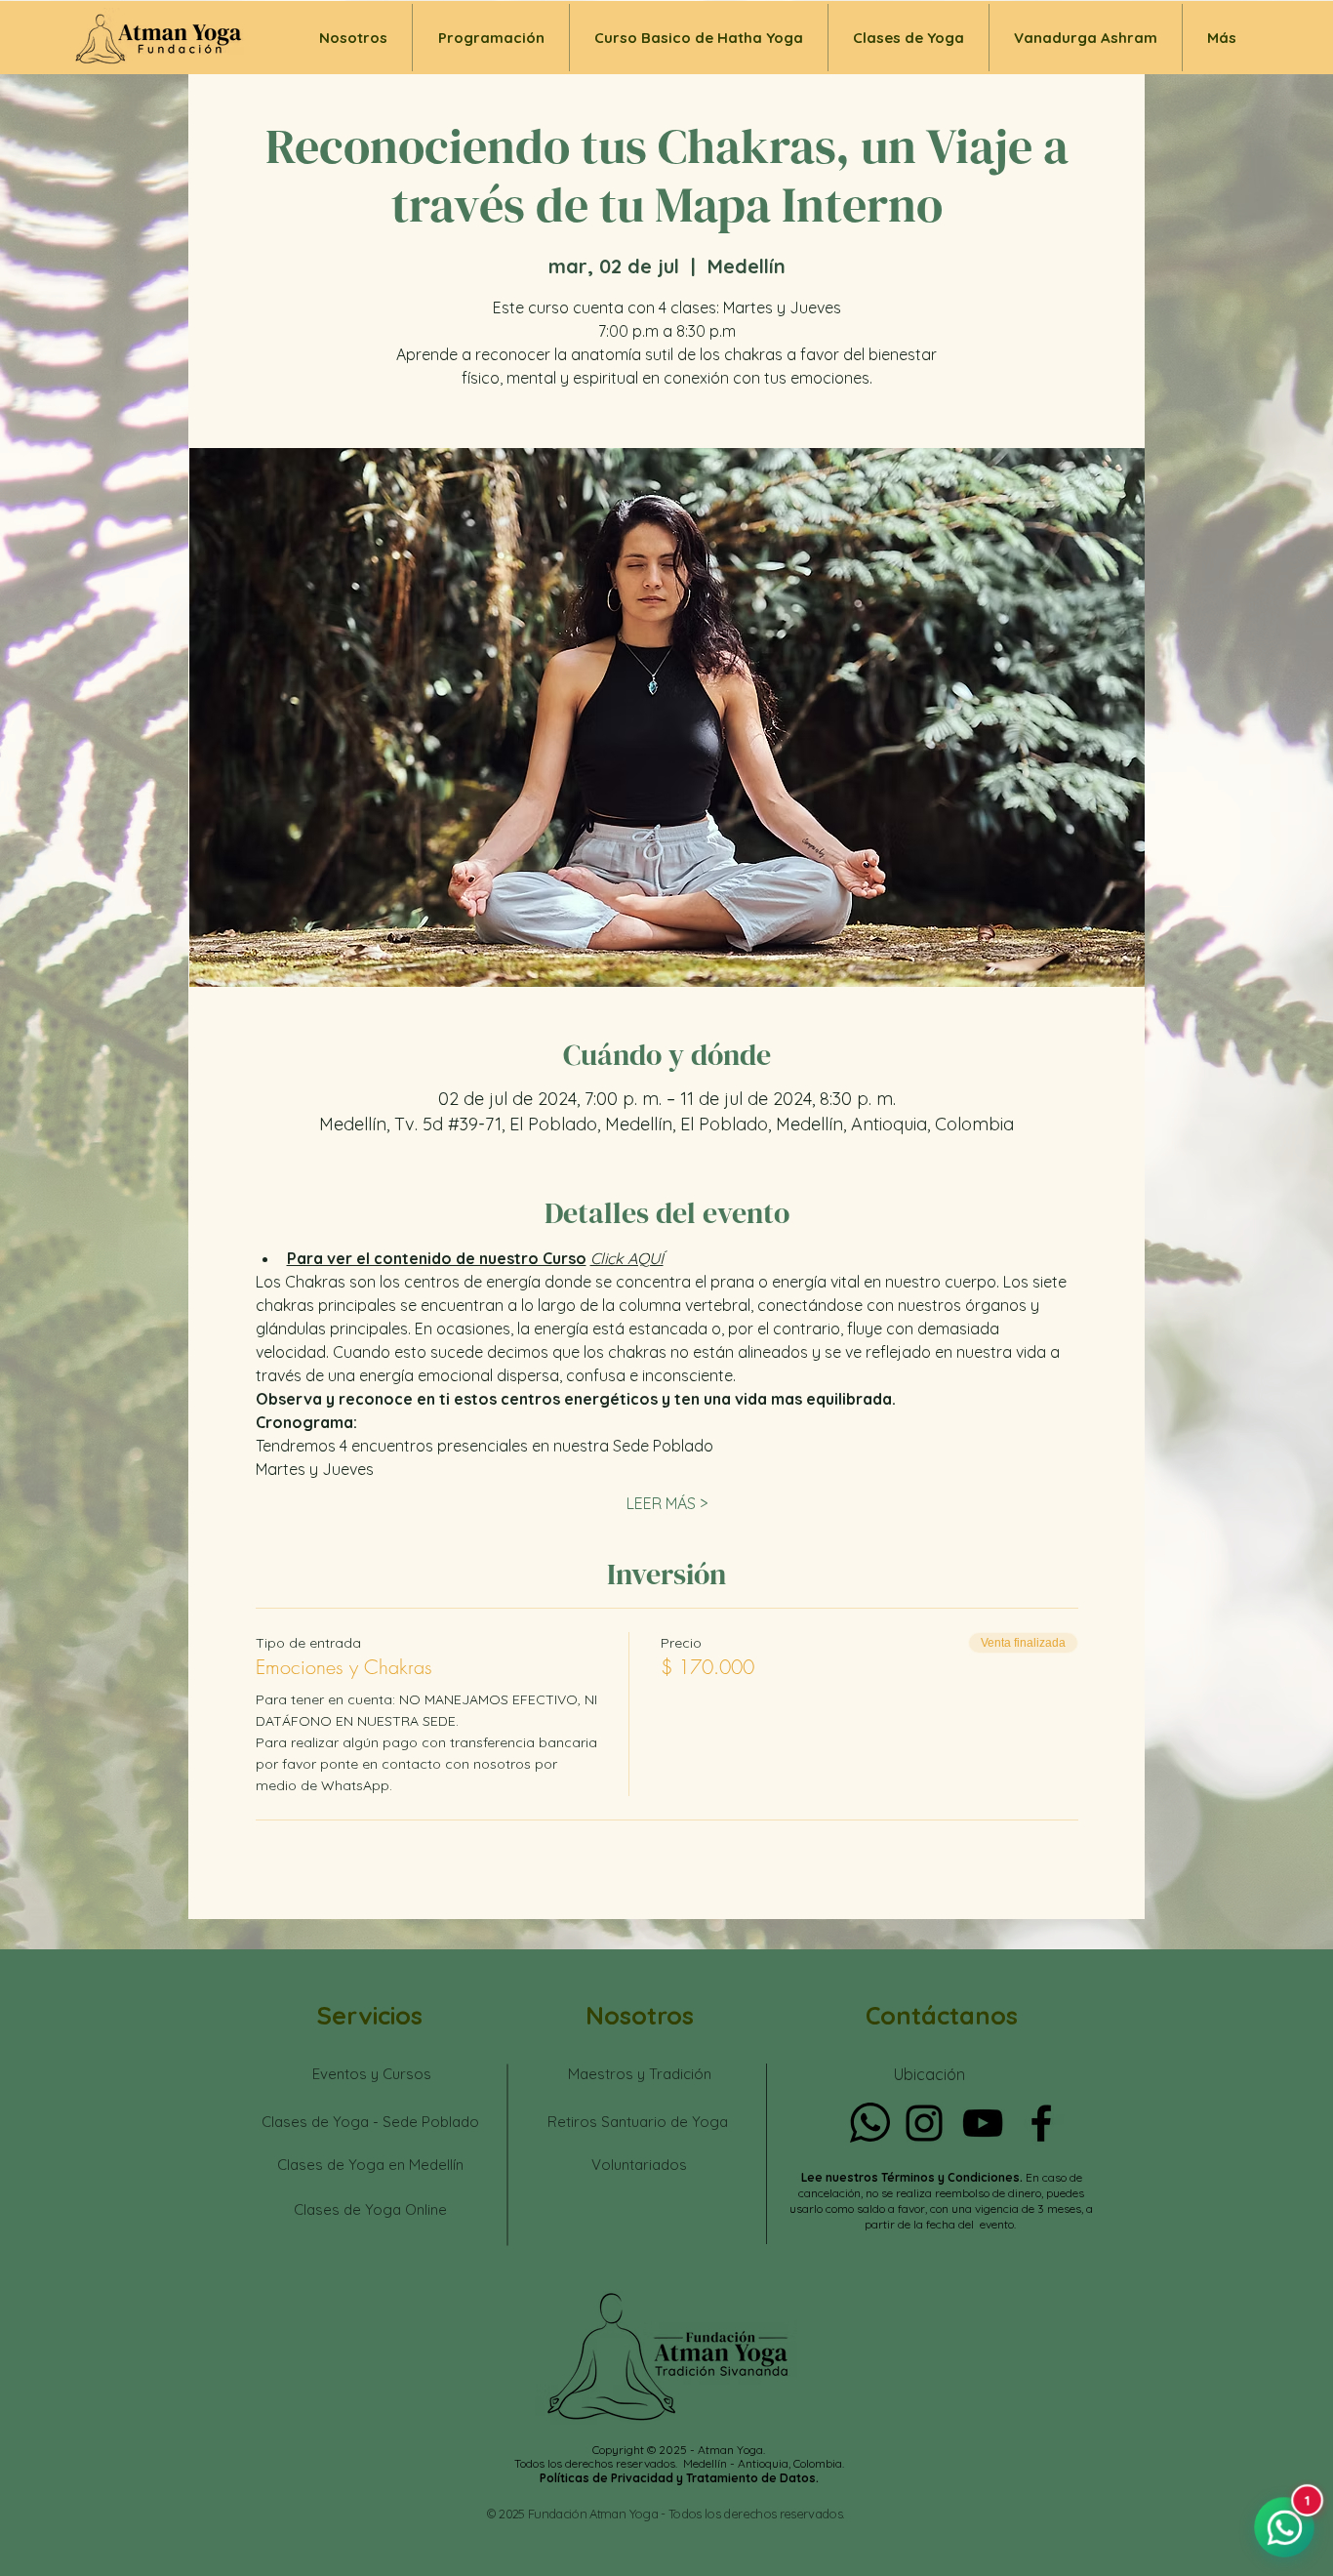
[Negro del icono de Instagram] (924, 2123)
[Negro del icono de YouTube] (983, 2123)
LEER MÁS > (667, 1503)
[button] (909, 38)
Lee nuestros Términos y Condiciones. (913, 2177)
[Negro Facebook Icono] (1041, 2123)
